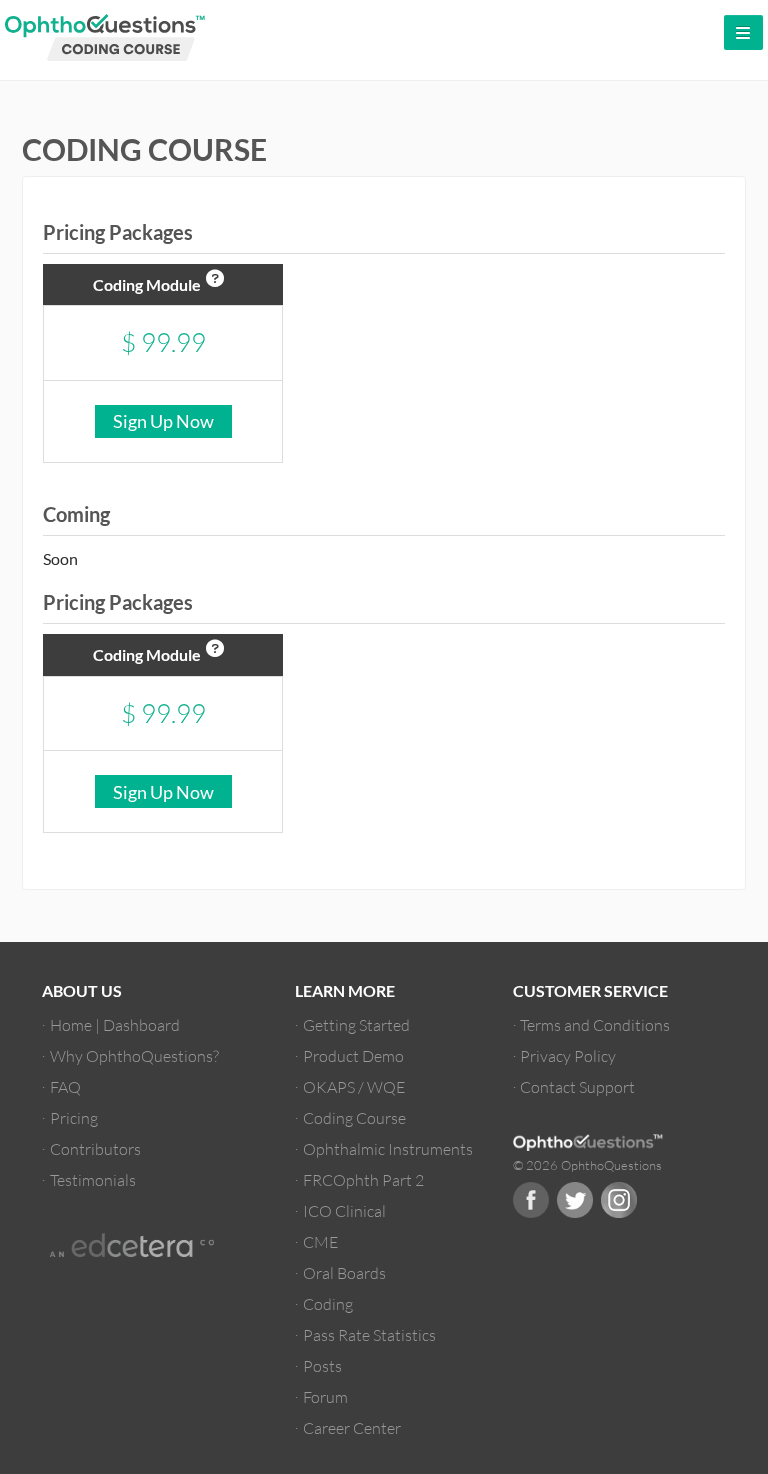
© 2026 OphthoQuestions (587, 1165)
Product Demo (353, 1055)
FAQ (65, 1086)
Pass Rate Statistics (369, 1334)
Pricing (74, 1117)
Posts (322, 1365)
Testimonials (93, 1179)
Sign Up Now (163, 421)
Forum (325, 1396)
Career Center (352, 1427)
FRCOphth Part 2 (363, 1179)
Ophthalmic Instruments (388, 1148)
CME (320, 1241)
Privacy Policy (568, 1055)
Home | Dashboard (115, 1024)
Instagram (619, 1200)
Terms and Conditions (595, 1024)
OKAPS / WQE (354, 1086)
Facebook (531, 1200)
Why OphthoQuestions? (134, 1055)
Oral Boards (344, 1272)
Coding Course (354, 1117)
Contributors (95, 1148)
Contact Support (577, 1086)
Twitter (575, 1200)
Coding (328, 1303)
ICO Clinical (344, 1210)
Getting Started (356, 1024)
